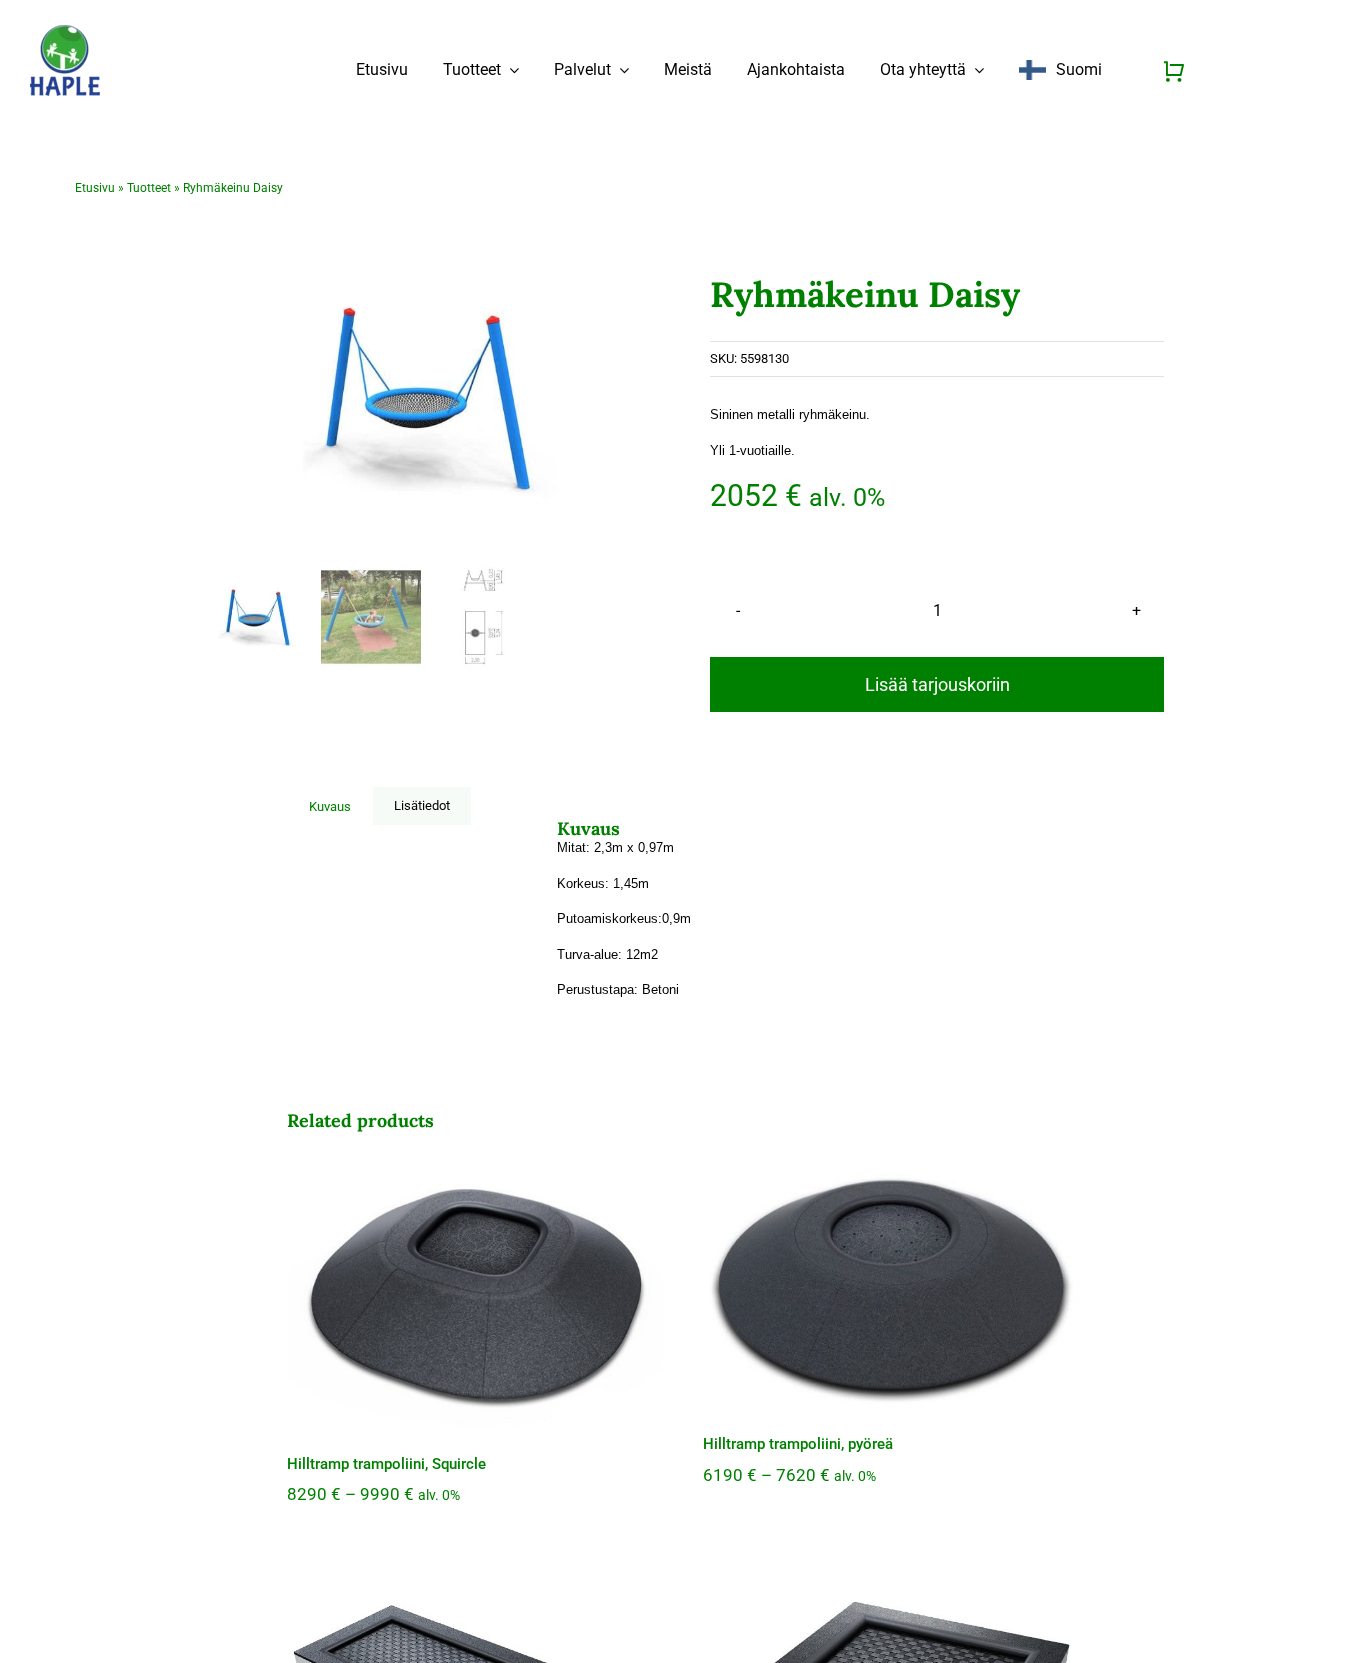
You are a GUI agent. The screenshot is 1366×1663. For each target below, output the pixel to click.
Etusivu (95, 188)
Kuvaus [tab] (330, 806)
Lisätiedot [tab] (422, 805)
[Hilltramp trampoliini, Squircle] (475, 1293)
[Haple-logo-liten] (65, 31)
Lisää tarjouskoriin (937, 684)
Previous (222, 398)
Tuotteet (149, 188)
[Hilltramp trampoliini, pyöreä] (891, 1284)
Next (636, 398)
